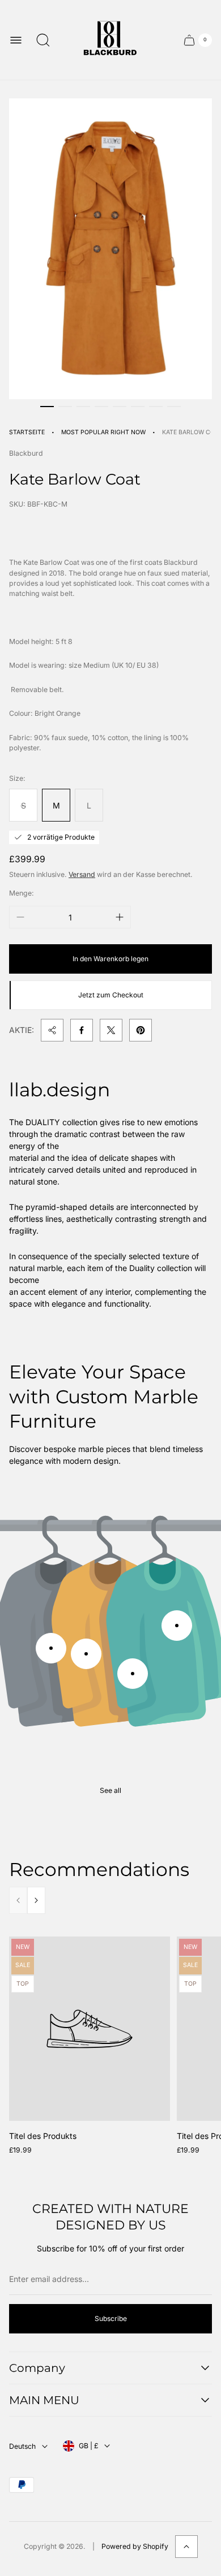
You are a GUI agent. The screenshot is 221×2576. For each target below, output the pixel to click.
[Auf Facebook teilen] (82, 1030)
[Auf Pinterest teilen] (141, 1030)
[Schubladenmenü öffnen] (16, 40)
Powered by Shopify (135, 2546)
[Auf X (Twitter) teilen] (111, 1030)
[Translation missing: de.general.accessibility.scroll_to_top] (186, 2547)
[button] (47, 407)
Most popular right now (103, 432)
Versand (82, 874)
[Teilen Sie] (52, 1030)
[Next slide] (36, 1900)
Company (37, 2368)
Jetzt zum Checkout (111, 995)
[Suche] (43, 40)
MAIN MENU (44, 2400)
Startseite (27, 432)
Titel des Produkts (43, 2136)
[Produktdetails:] (51, 1648)
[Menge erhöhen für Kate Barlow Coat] (120, 917)
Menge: (22, 893)
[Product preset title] (90, 2029)
